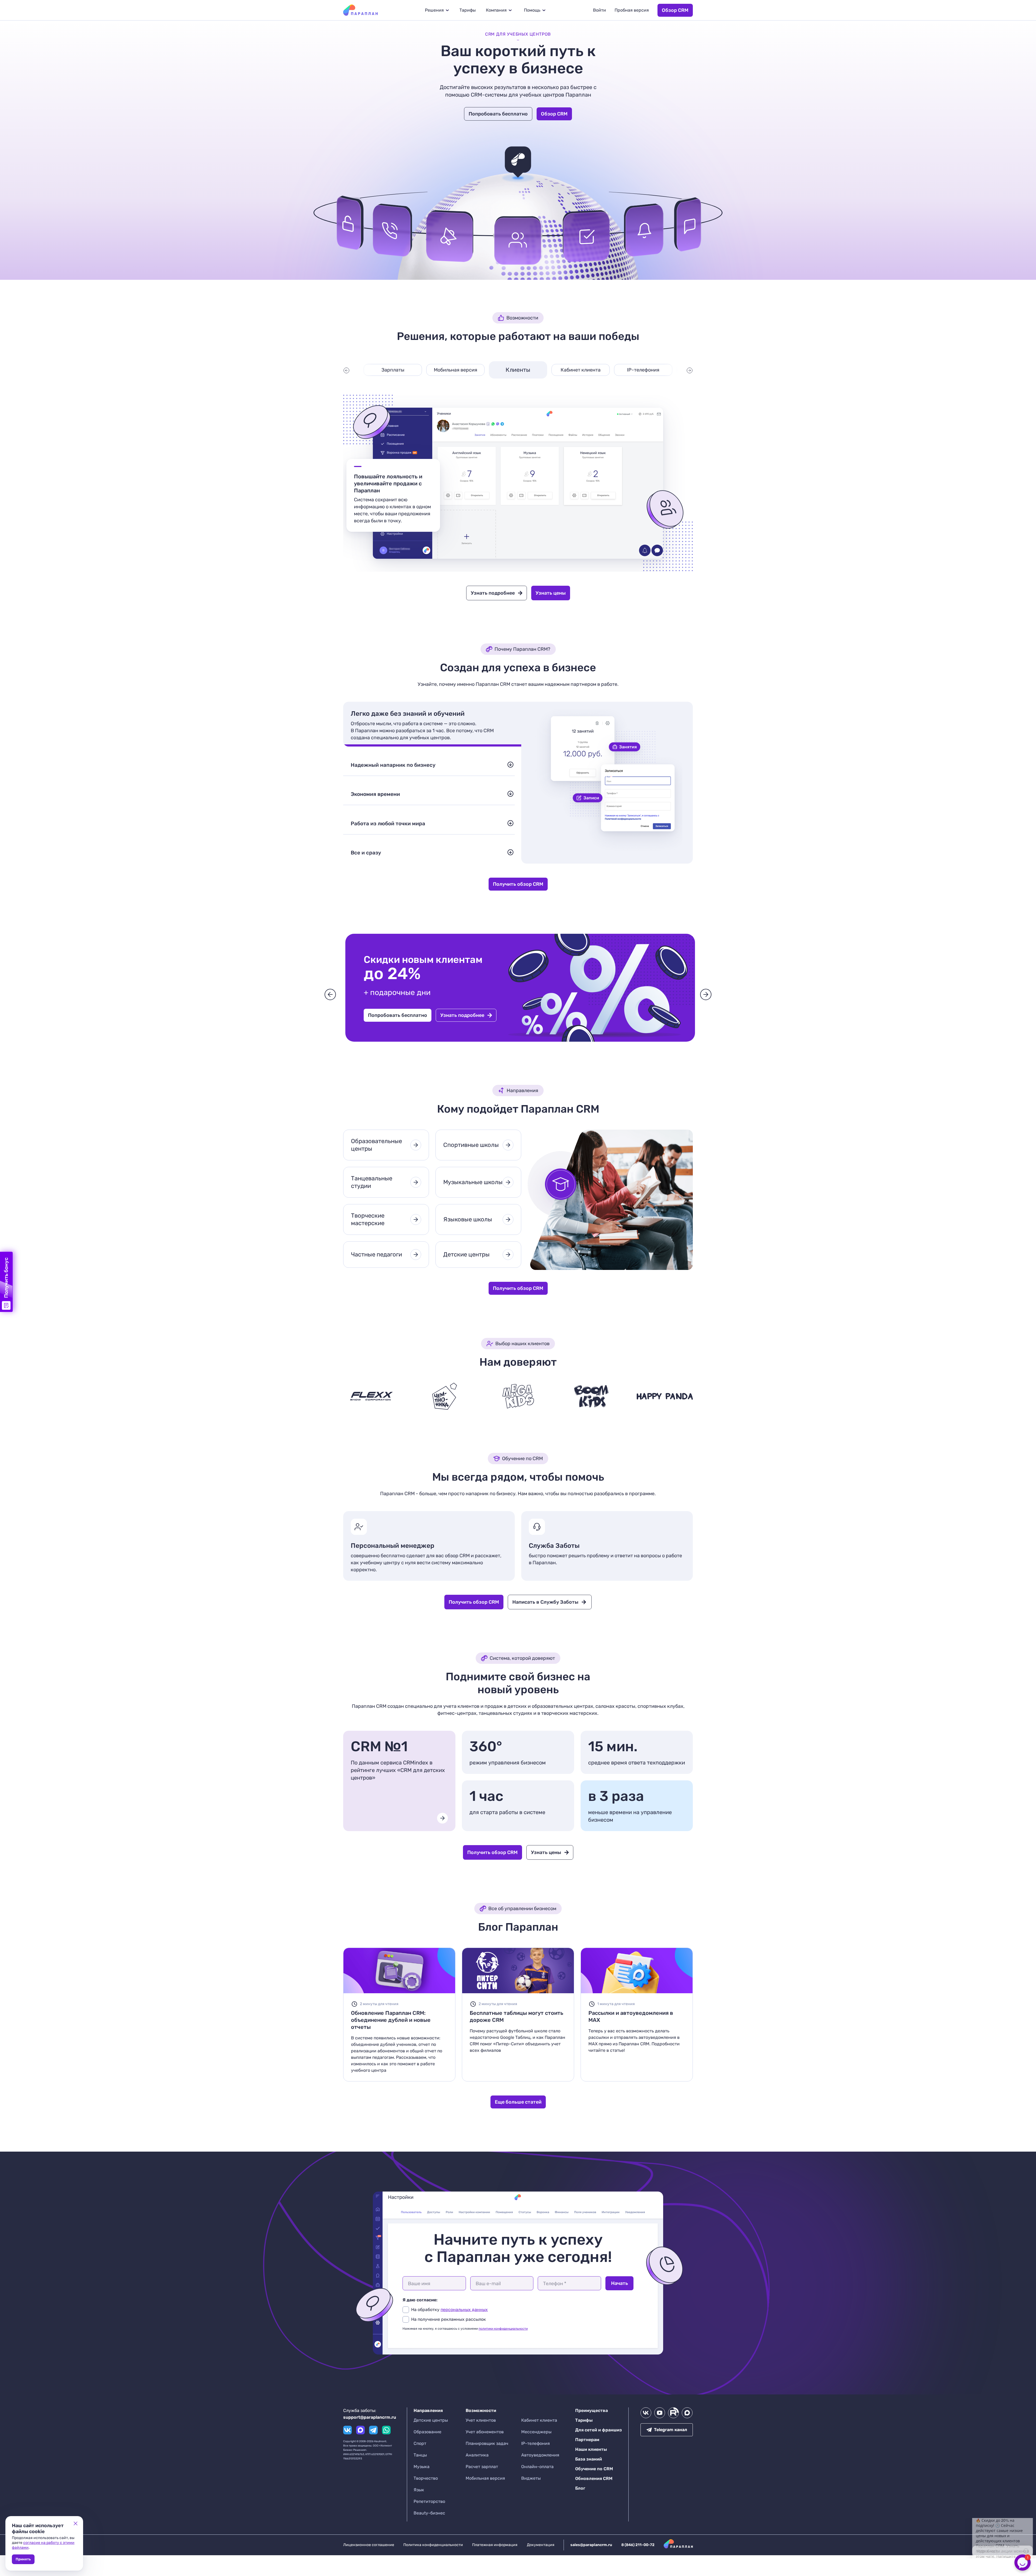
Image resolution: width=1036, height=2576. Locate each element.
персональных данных (464, 2310)
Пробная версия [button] (632, 10)
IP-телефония (643, 370)
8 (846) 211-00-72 (638, 2545)
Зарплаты (393, 370)
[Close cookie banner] (76, 2524)
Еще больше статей (518, 2102)
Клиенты (518, 370)
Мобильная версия (456, 370)
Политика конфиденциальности (433, 2545)
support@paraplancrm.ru (370, 2417)
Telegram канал (671, 2430)
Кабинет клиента (581, 370)
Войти (599, 10)
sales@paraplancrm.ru (591, 2545)
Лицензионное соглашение (369, 2545)
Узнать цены (551, 593)
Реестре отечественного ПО (453, 754)
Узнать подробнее (493, 593)
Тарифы (468, 10)
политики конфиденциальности (503, 2329)
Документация (541, 2545)
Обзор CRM (675, 10)
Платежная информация (495, 2545)
